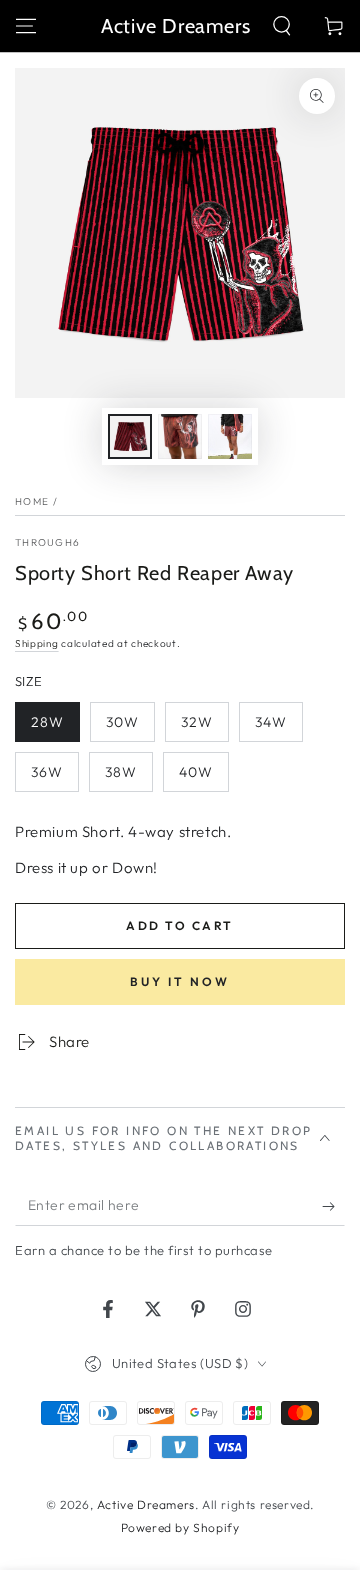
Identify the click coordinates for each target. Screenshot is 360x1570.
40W (196, 772)
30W (122, 722)
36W (47, 772)
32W (197, 722)
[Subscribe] (333, 1206)
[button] (282, 26)
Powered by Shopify (180, 1527)
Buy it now (180, 981)
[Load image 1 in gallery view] (130, 436)
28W (47, 722)
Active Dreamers (146, 1504)
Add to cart (179, 925)
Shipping (37, 643)
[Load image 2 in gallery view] (180, 436)
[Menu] (26, 26)
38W (121, 772)
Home (32, 501)
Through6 (47, 542)
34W (271, 722)
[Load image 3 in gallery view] (230, 436)
